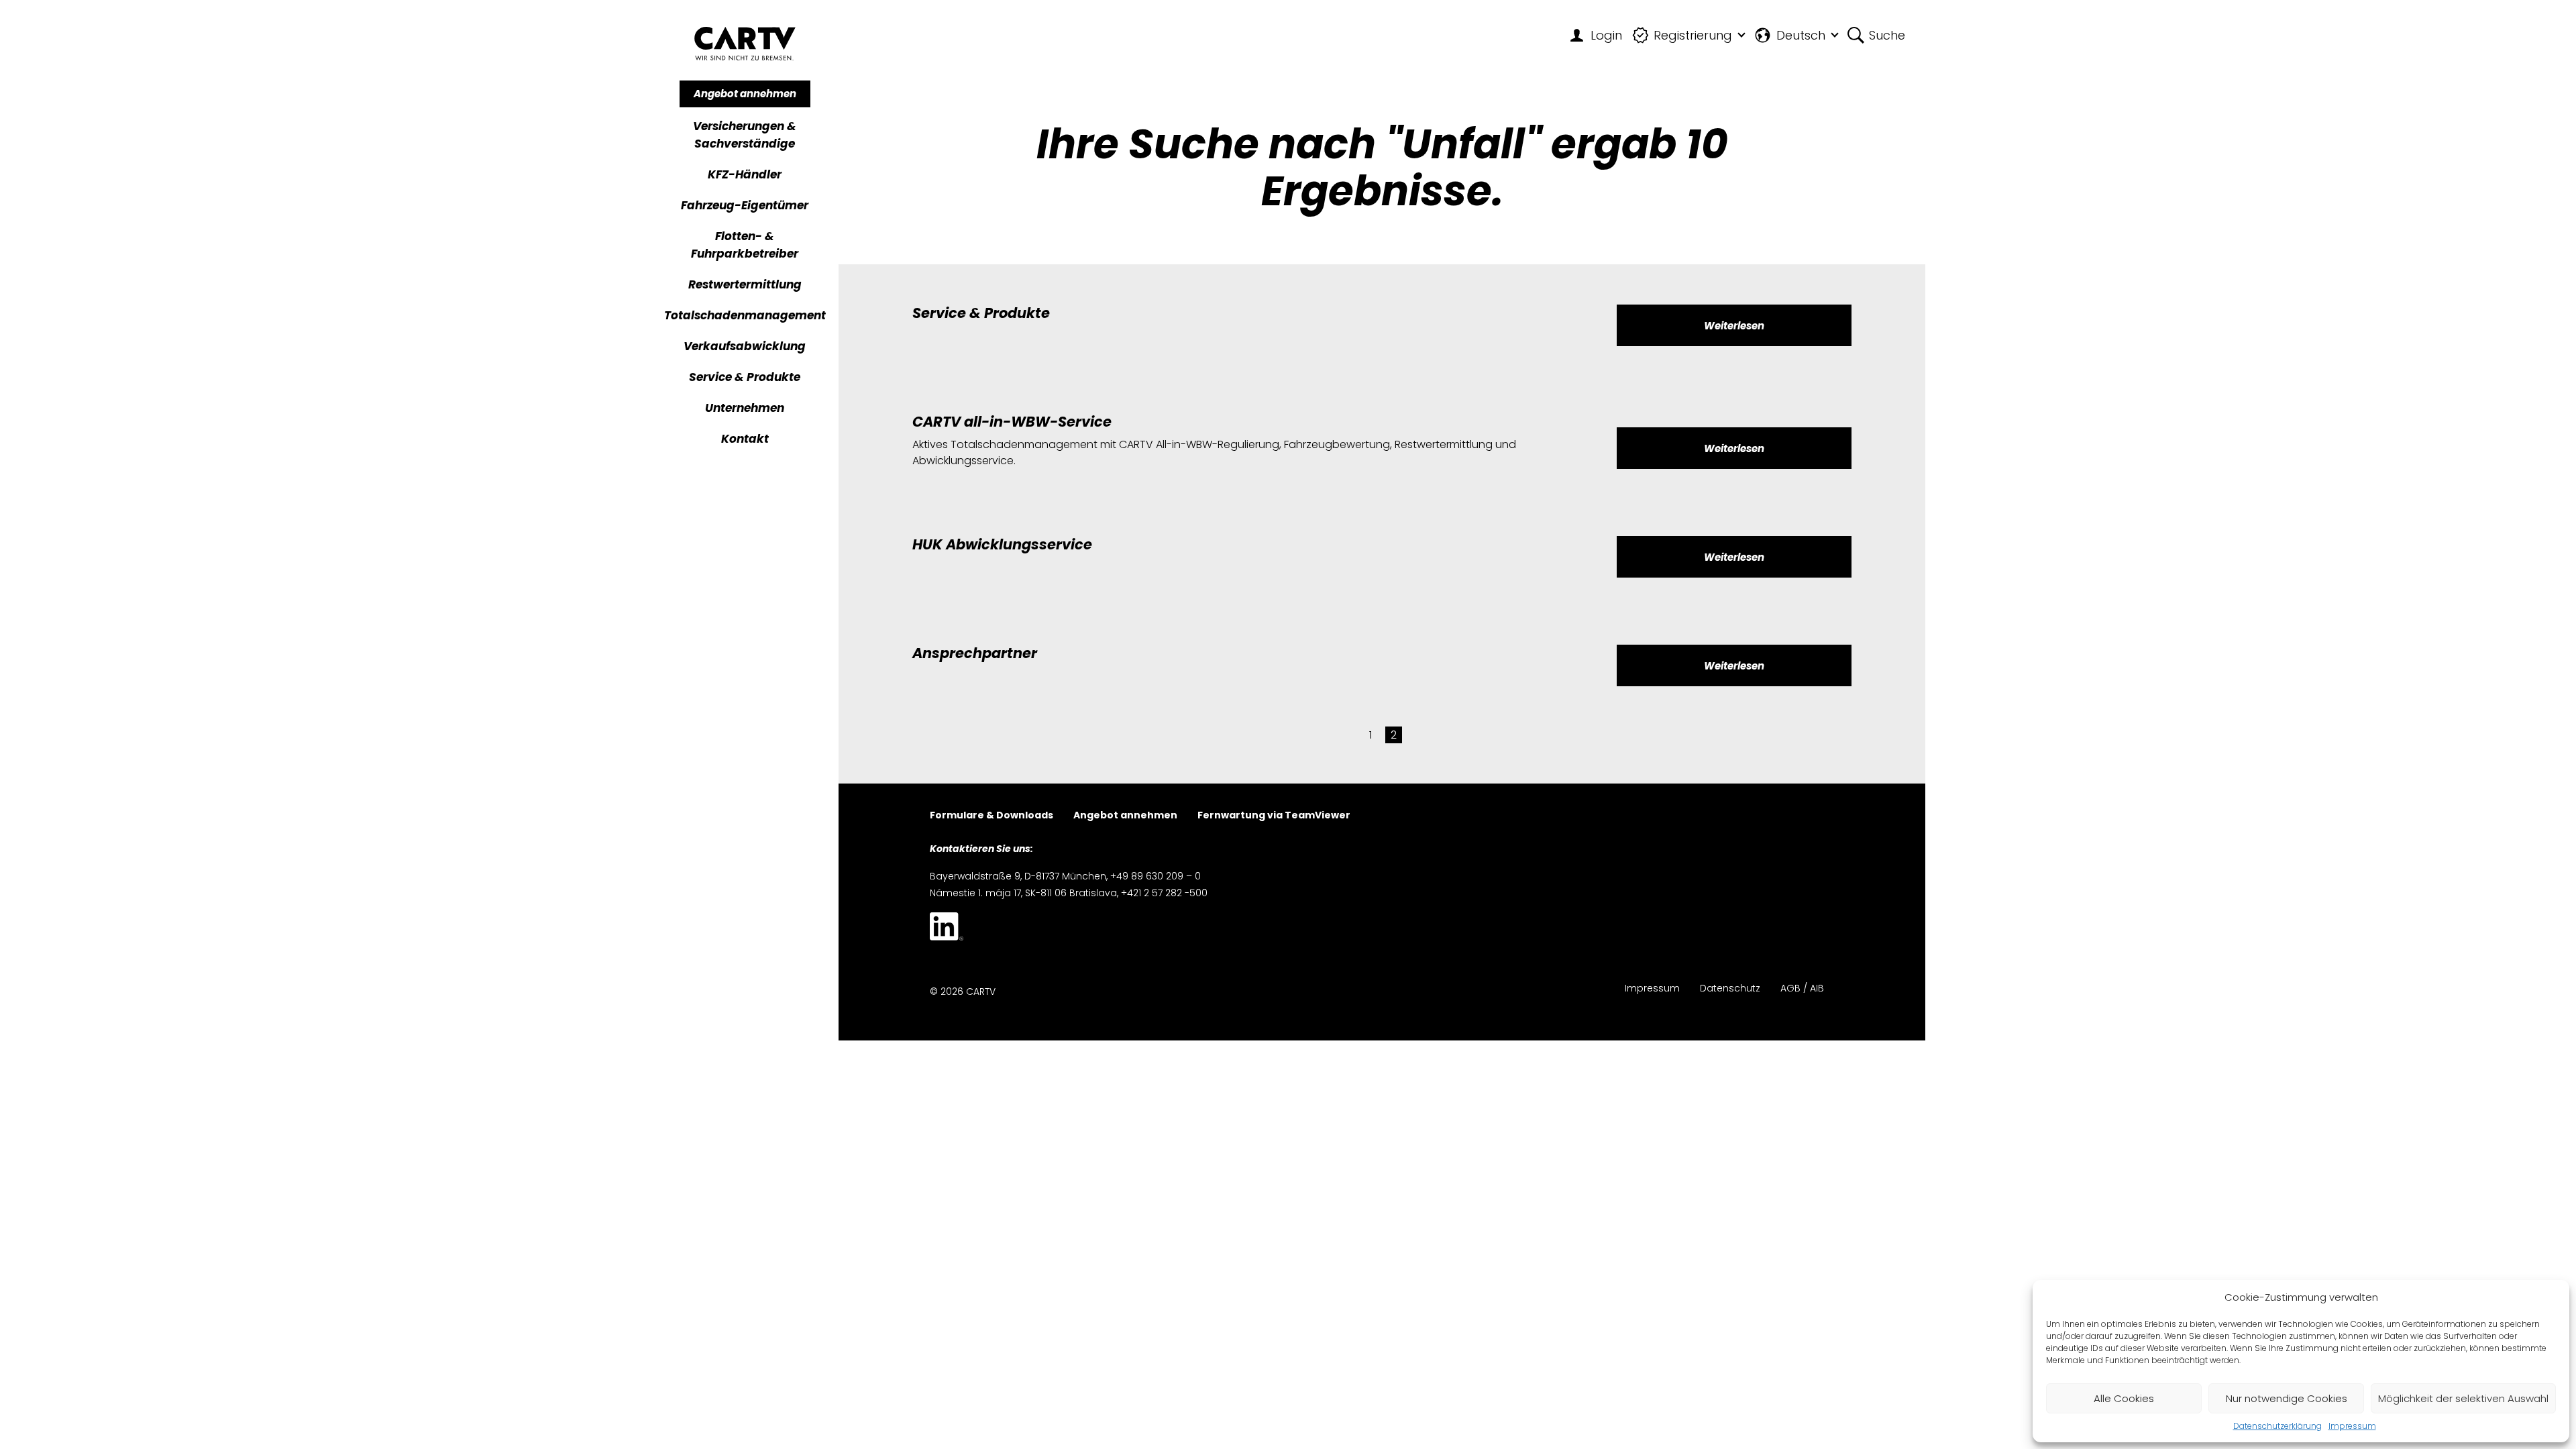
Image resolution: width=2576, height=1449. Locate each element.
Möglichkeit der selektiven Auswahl (2463, 1398)
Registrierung (1693, 35)
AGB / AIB (1802, 989)
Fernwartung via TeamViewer (1274, 816)
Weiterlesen (1734, 326)
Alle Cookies (2124, 1398)
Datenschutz (1730, 989)
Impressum (2352, 1426)
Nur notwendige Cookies (2287, 1398)
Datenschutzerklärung (2277, 1426)
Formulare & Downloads (991, 816)
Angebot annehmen (745, 94)
